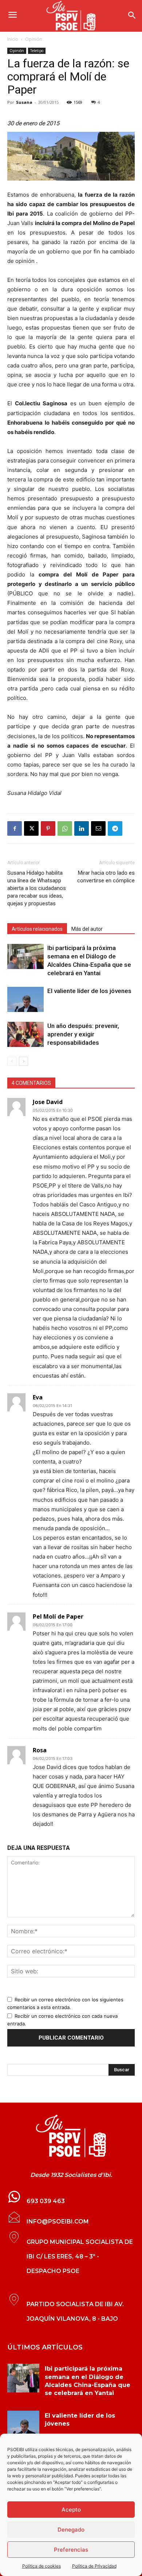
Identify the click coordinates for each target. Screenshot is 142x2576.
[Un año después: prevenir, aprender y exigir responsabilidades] (25, 1034)
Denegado (71, 2530)
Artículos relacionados (37, 929)
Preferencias (71, 2550)
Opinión (33, 39)
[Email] (98, 828)
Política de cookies (42, 2566)
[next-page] (23, 1061)
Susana (24, 102)
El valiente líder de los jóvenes (89, 991)
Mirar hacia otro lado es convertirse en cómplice (106, 877)
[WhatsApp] (65, 828)
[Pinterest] (48, 828)
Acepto (71, 2510)
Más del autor (87, 929)
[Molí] (71, 156)
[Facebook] (15, 828)
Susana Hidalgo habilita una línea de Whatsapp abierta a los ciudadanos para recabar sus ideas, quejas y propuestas (37, 888)
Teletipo (37, 51)
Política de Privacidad (94, 2566)
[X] (31, 828)
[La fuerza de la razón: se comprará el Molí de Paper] (71, 2136)
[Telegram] (115, 828)
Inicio (13, 39)
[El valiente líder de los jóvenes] (25, 999)
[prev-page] (12, 1061)
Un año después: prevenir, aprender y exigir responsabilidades (83, 1034)
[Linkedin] (82, 828)
